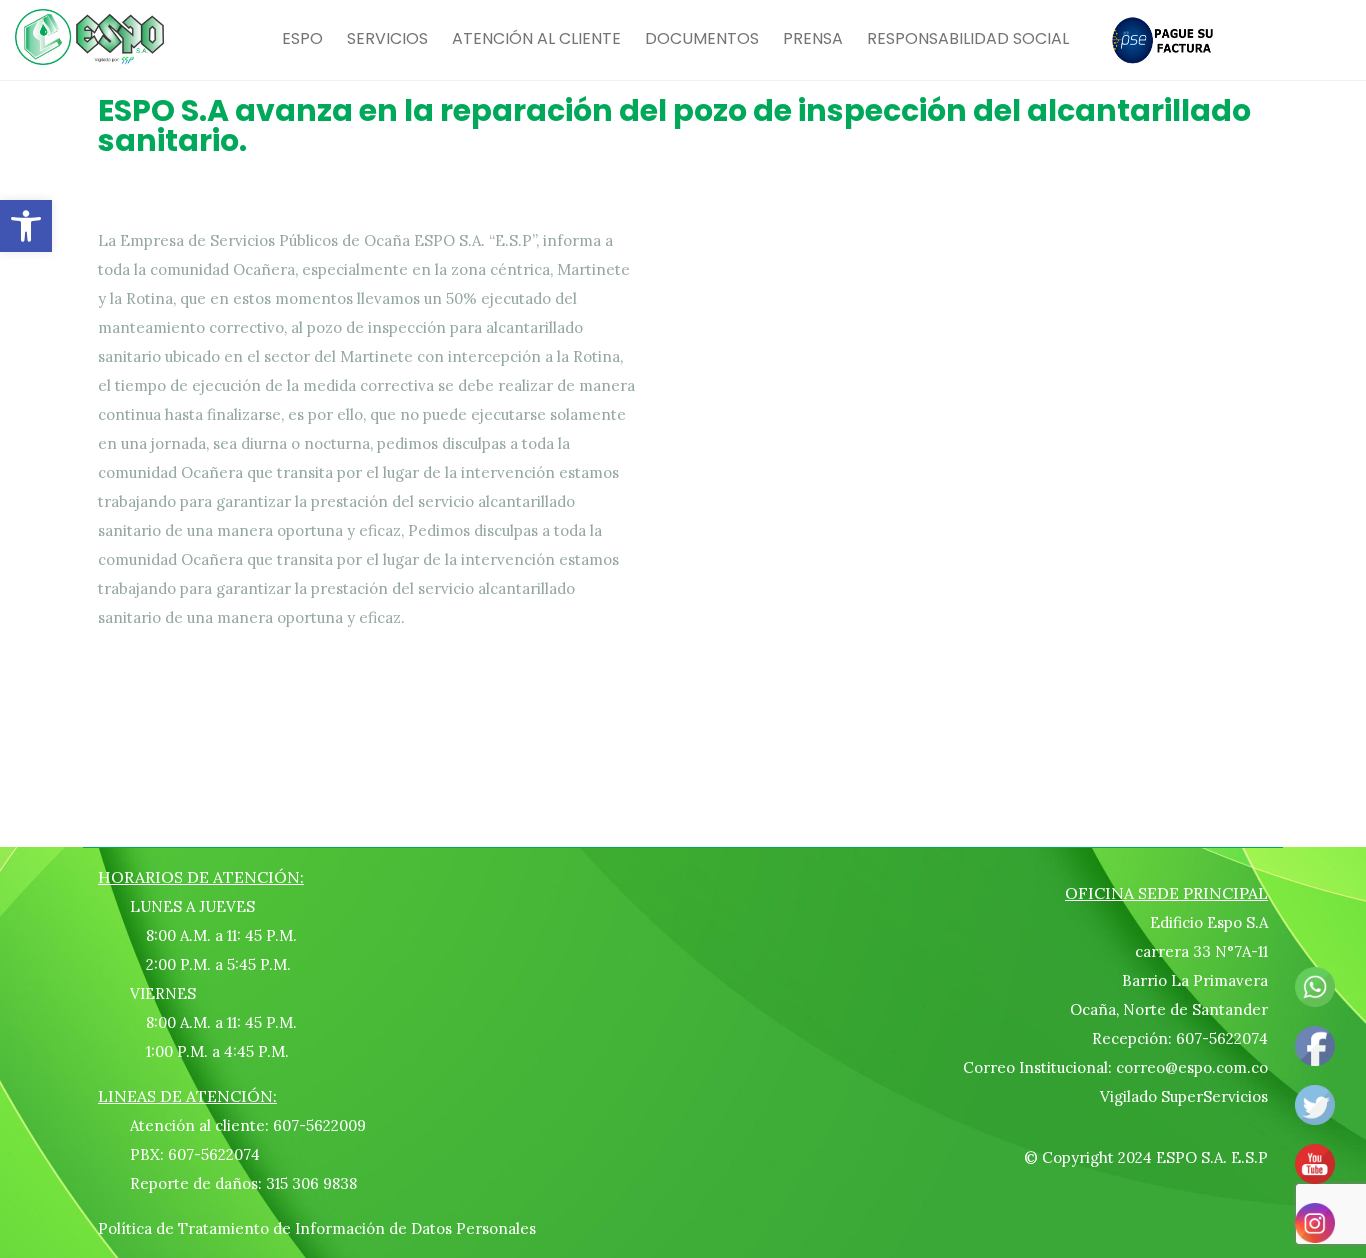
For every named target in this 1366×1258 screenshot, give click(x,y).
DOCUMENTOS (702, 38)
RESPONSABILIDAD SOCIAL (968, 38)
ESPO (302, 38)
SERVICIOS (387, 38)
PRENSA (813, 38)
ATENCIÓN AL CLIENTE (536, 38)
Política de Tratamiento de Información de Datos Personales (317, 1228)
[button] (26, 226)
